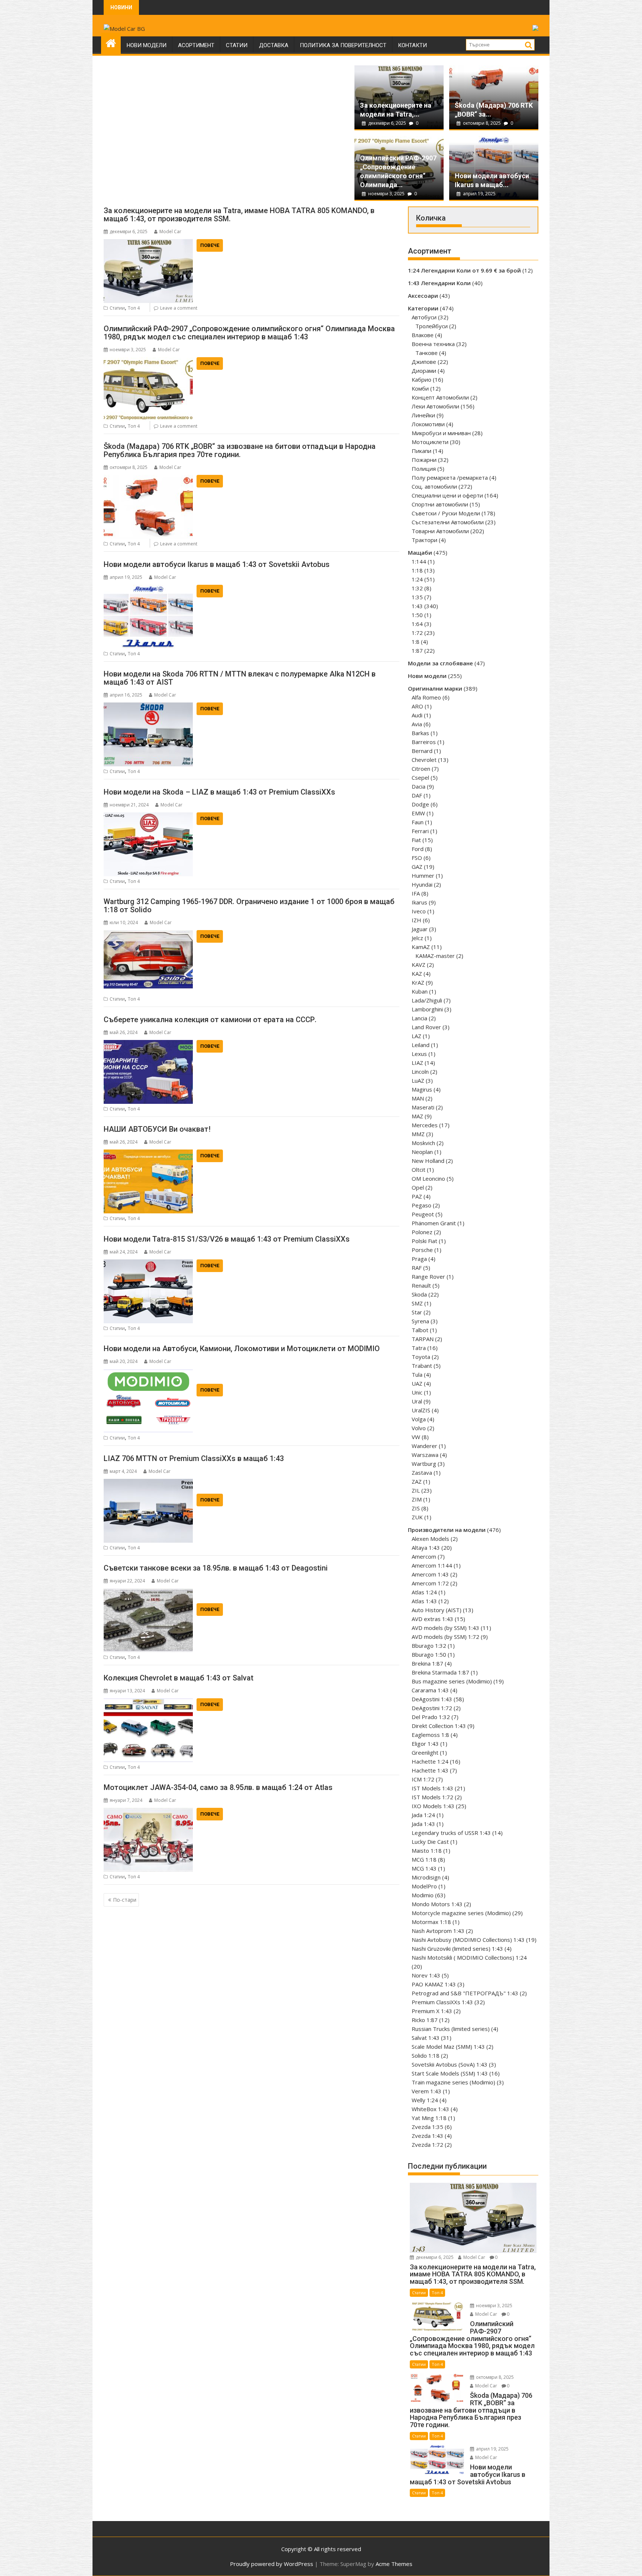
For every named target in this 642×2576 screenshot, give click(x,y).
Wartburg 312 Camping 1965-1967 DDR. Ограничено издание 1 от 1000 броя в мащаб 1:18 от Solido (249, 906)
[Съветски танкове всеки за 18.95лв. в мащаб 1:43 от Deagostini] (148, 1593)
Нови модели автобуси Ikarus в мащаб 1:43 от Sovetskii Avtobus (217, 564)
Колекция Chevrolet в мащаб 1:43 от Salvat (179, 1678)
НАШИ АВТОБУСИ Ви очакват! (157, 1129)
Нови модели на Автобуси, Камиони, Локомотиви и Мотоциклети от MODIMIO (242, 1349)
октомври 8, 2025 (482, 123)
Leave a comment (179, 308)
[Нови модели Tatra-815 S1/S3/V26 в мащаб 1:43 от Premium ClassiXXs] (148, 1264)
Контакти (412, 45)
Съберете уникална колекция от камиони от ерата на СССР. (210, 1020)
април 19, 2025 (479, 194)
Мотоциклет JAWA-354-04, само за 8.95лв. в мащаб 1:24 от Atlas (218, 1787)
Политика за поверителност (343, 45)
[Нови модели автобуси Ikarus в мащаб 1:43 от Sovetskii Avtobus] (148, 589)
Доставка (274, 45)
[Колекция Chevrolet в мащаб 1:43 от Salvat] (148, 1703)
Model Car (170, 231)
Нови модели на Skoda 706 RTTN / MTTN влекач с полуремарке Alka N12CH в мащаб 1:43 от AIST (240, 678)
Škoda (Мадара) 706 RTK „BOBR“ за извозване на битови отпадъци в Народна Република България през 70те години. (240, 450)
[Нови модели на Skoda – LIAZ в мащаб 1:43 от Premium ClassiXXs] (148, 817)
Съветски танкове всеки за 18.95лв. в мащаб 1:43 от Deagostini (216, 1568)
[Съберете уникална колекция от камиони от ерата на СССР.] (148, 1044)
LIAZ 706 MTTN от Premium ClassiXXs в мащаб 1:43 (194, 1458)
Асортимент (196, 45)
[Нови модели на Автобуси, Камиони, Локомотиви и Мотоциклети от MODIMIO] (148, 1373)
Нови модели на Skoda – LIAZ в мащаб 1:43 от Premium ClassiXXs (219, 792)
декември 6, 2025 (387, 123)
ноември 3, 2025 (386, 194)
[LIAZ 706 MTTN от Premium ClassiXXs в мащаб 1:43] (148, 1483)
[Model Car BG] (111, 42)
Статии (237, 45)
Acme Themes (394, 2564)
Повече (210, 245)
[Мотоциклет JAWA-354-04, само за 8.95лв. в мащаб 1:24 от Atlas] (148, 1812)
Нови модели (147, 45)
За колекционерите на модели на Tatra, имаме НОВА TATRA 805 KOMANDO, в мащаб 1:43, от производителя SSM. (239, 215)
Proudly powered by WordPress (272, 2564)
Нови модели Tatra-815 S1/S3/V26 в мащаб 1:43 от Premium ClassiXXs (227, 1239)
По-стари (125, 1900)
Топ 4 (134, 308)
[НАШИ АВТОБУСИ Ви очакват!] (148, 1154)
